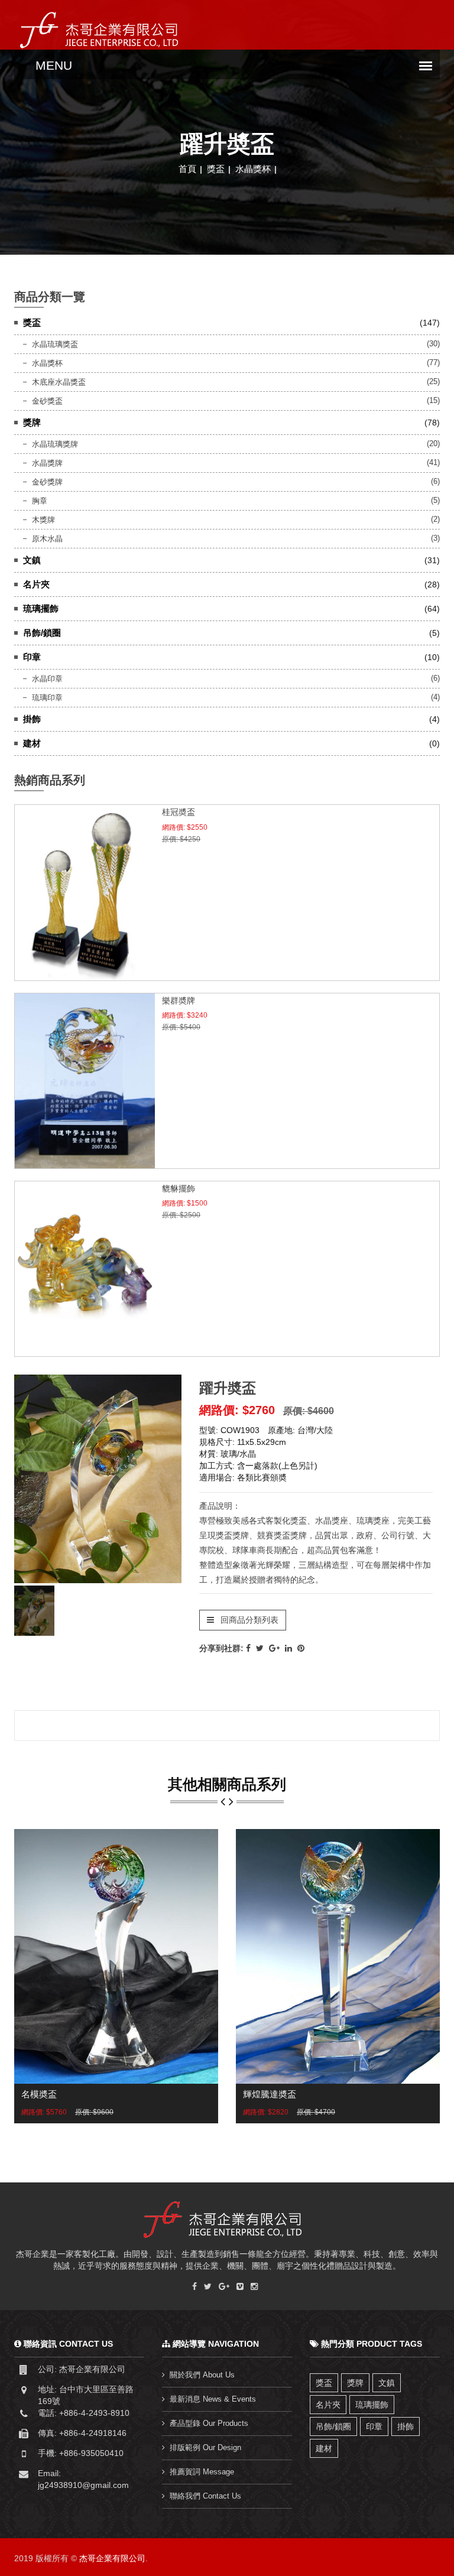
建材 (324, 2448)
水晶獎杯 (253, 169)
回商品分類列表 (248, 1620)
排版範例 (205, 2447)
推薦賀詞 (202, 2472)
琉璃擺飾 (372, 2405)
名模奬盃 (39, 2094)
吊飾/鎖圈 (333, 2426)
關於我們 (202, 2375)
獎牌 (355, 2383)
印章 (374, 2426)
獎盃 (216, 169)
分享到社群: (221, 1648)
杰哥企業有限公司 (112, 2558)
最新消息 (213, 2399)
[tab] (34, 1611)
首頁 (187, 169)
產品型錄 (209, 2423)
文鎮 (387, 2383)
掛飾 (406, 2426)
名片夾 (328, 2405)
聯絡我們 (205, 2496)
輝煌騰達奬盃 (270, 2094)
